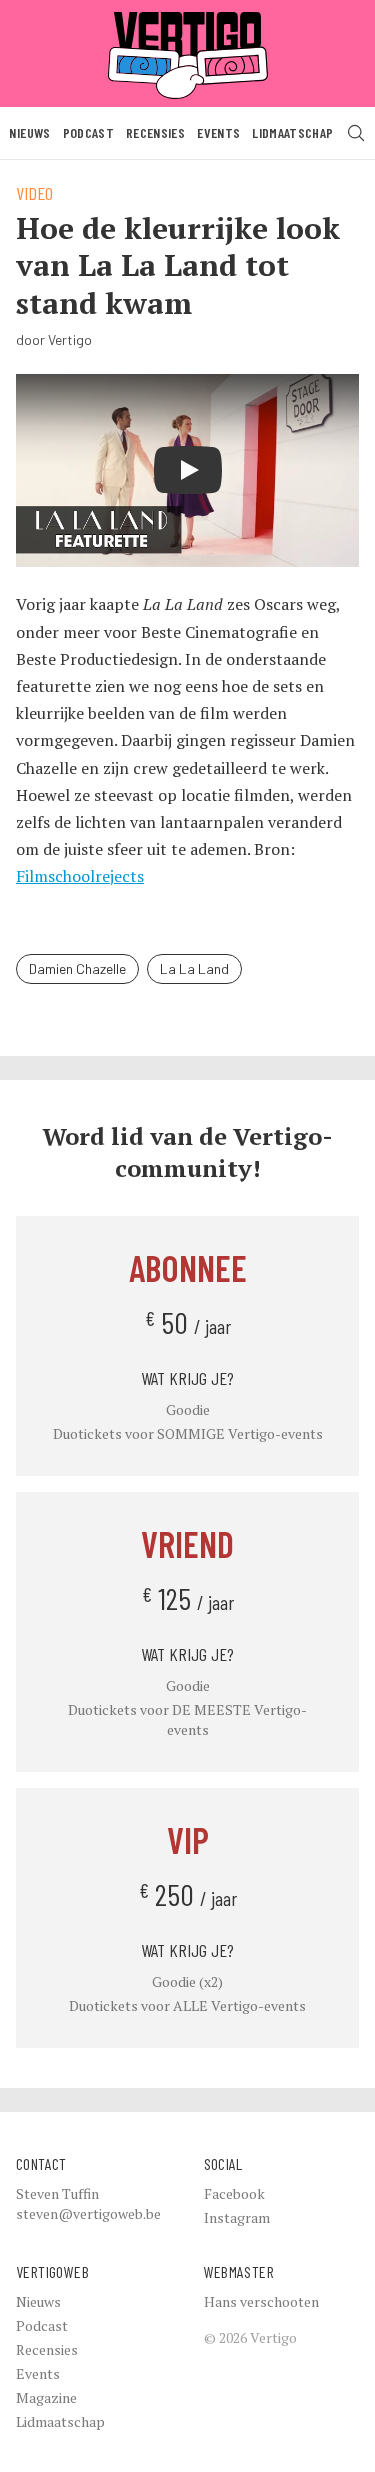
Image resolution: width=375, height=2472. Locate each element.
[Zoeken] (356, 133)
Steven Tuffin (57, 2193)
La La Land (194, 968)
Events (218, 132)
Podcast (88, 132)
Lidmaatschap (292, 132)
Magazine (46, 2397)
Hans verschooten (261, 2301)
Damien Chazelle (77, 968)
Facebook (234, 2193)
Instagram (237, 2217)
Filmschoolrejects (80, 876)
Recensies (155, 132)
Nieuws (29, 132)
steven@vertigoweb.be (88, 2213)
